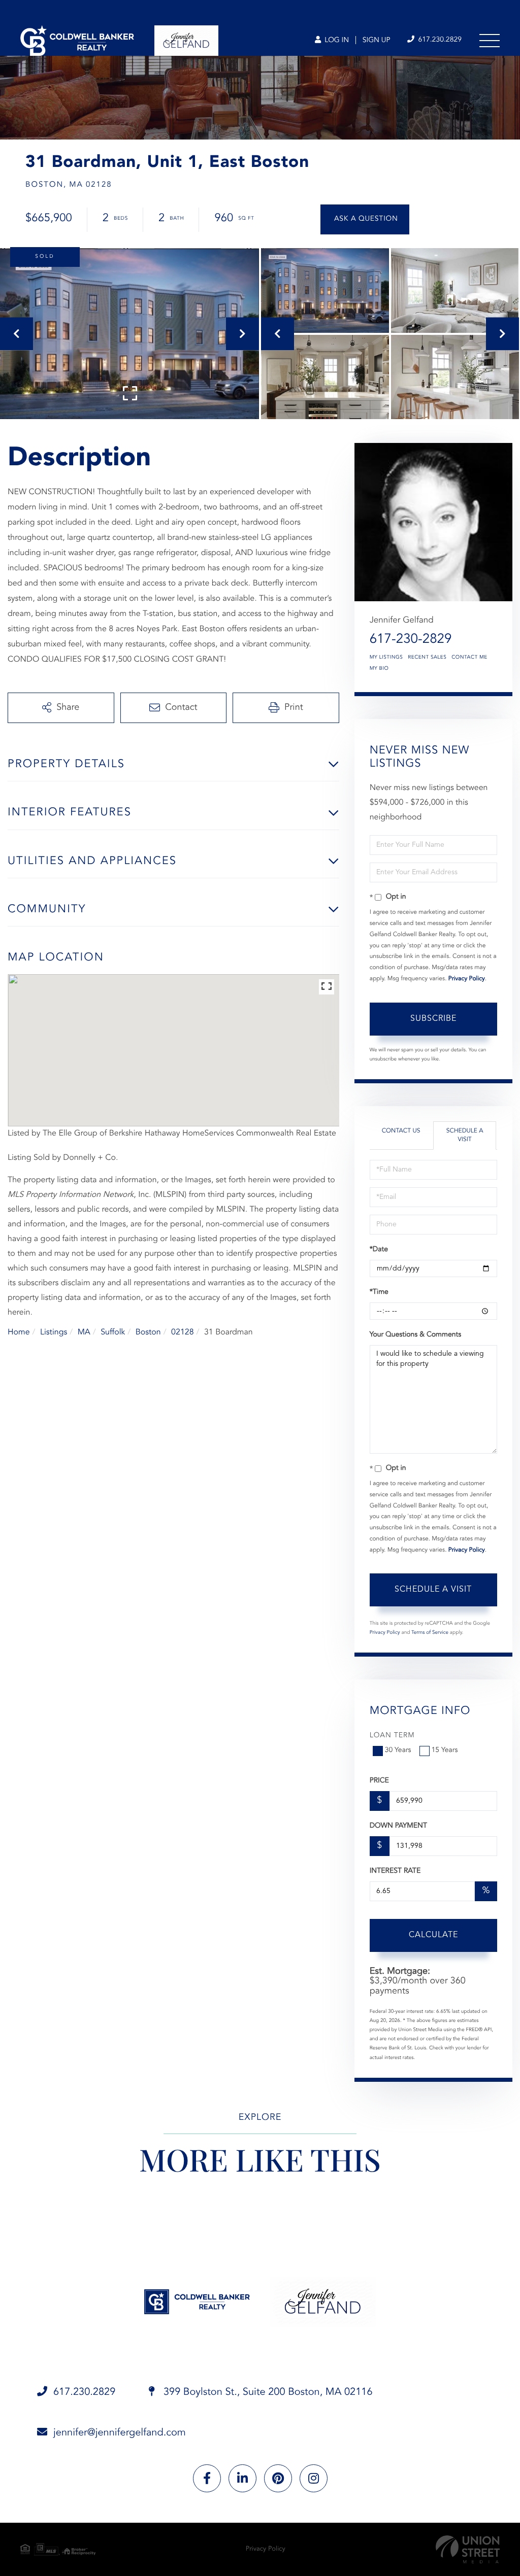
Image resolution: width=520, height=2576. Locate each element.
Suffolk (113, 1332)
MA (84, 1332)
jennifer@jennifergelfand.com (120, 2433)
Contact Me (469, 658)
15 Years (445, 1750)
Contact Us (401, 1131)
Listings (54, 1332)
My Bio (379, 669)
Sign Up (377, 41)
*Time (379, 1292)
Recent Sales (427, 658)
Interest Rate (395, 1871)
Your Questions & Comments (415, 1335)
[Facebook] (207, 2478)
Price (379, 1781)
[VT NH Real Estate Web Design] (468, 2549)
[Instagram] (314, 2478)
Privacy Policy (467, 979)
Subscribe (433, 1019)
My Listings (386, 658)
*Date (379, 1250)
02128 (182, 1332)
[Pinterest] (278, 2478)
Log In (336, 41)
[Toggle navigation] (490, 41)
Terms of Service (430, 1633)
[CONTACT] (365, 219)
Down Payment (398, 1826)
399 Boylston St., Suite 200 (266, 2392)
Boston (148, 1332)
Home (19, 1332)
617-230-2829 (411, 640)
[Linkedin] (242, 2478)
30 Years (398, 1750)
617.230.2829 (439, 40)
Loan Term (392, 1736)
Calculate (433, 1935)
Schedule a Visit (465, 1135)
